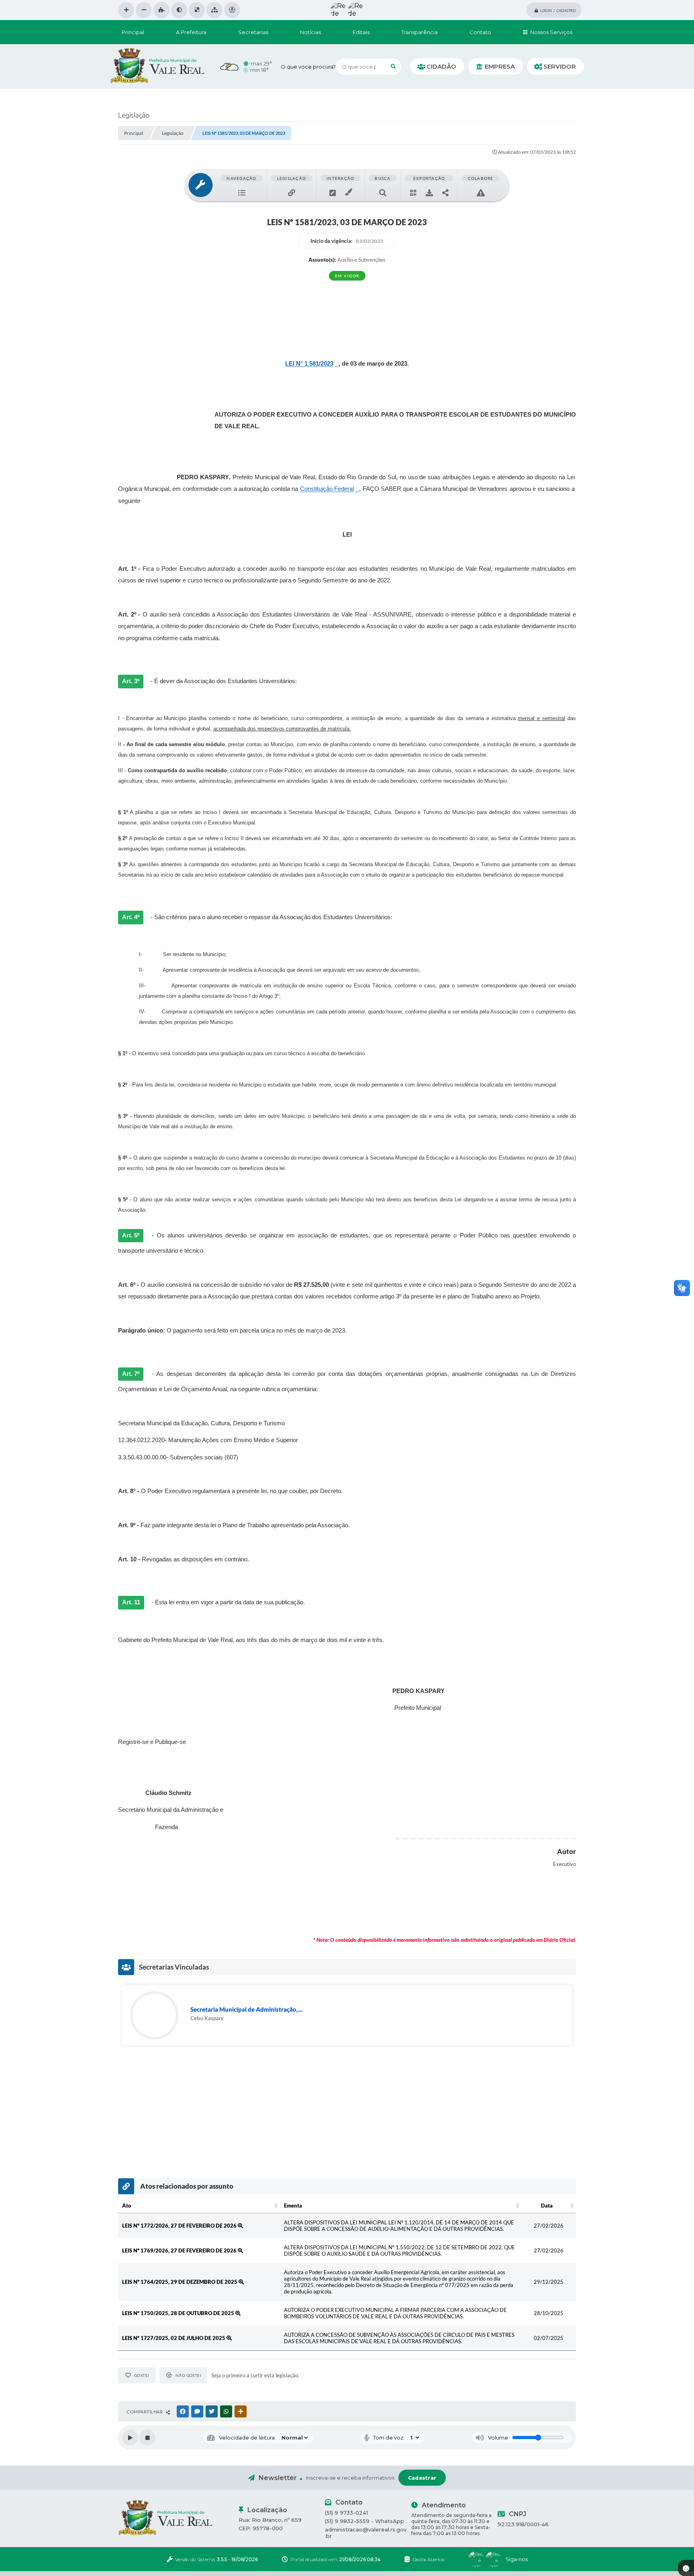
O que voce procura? (308, 67)
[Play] (130, 2438)
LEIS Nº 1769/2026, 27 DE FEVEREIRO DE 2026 (180, 2250)
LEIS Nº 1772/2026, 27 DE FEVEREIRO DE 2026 (180, 2226)
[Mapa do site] (214, 10)
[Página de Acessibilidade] (232, 10)
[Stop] (147, 2438)
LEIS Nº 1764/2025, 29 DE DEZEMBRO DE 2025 (180, 2282)
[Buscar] (393, 67)
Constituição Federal (327, 489)
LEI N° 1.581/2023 (309, 364)
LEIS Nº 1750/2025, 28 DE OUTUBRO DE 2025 (179, 2313)
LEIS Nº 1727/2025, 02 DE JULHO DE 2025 (174, 2338)
